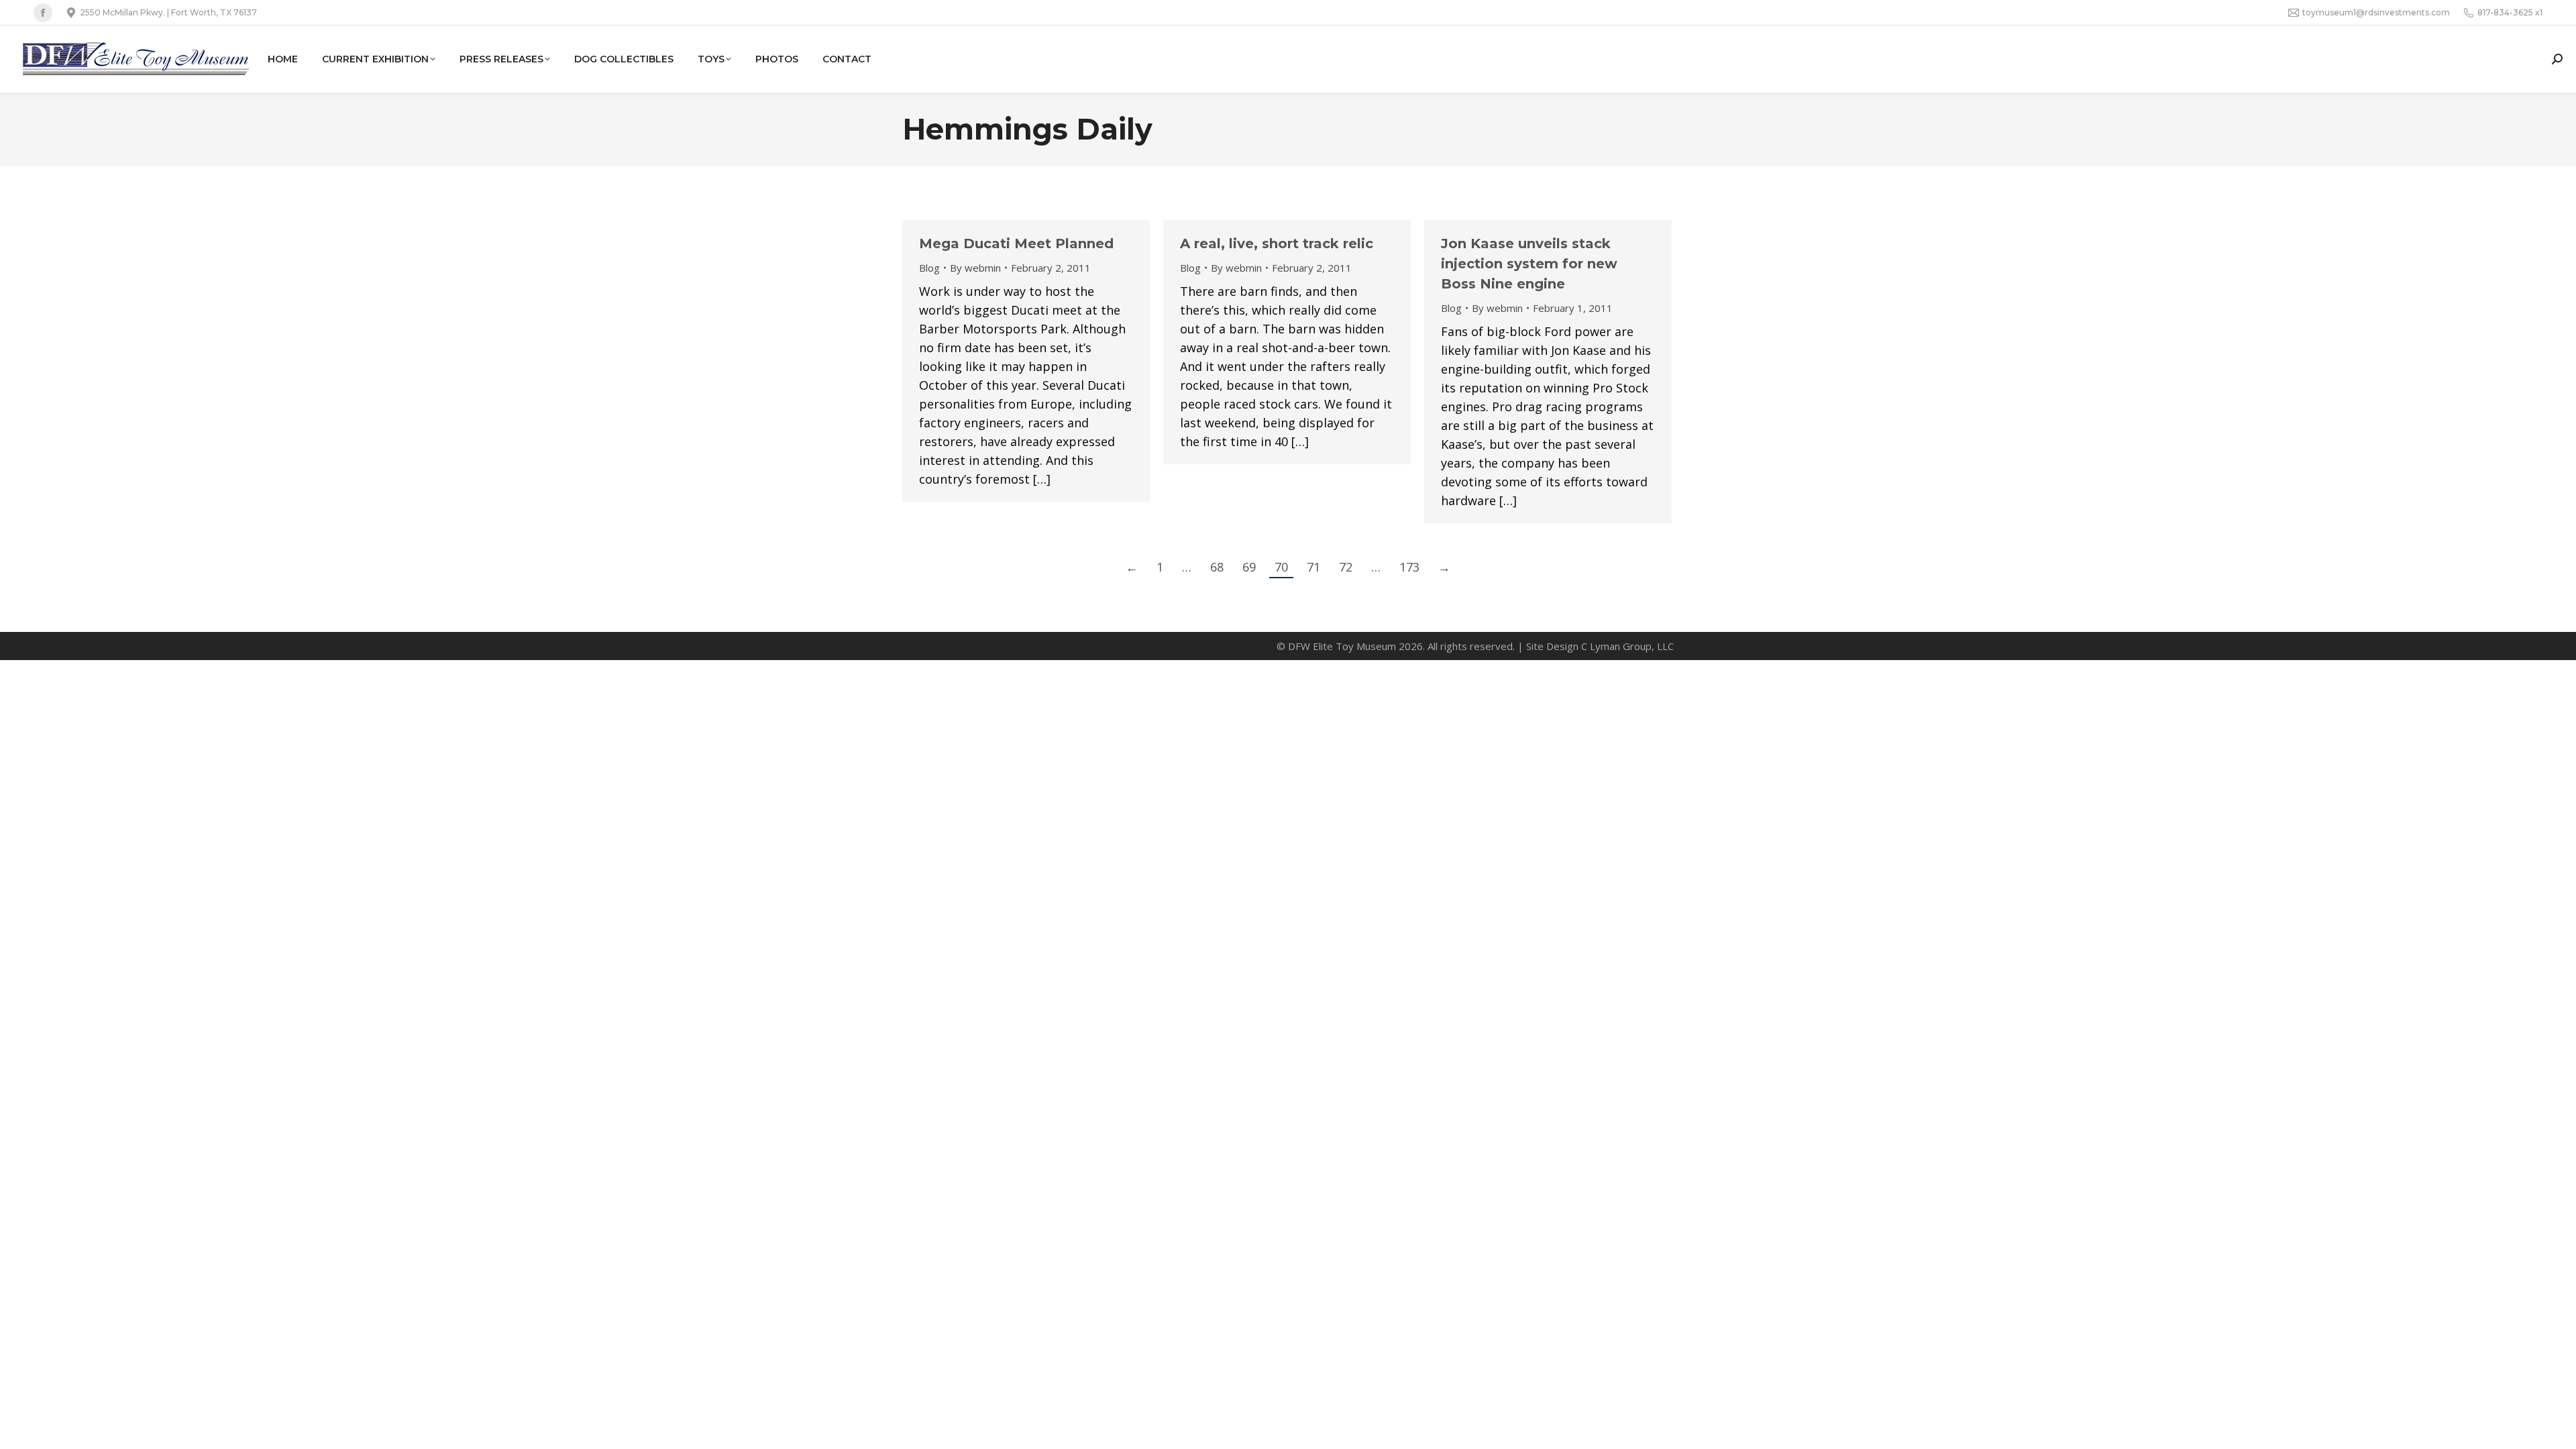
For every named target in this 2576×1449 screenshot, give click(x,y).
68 (1217, 567)
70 (1281, 567)
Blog (929, 268)
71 (1313, 567)
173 (1409, 567)
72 (1346, 567)
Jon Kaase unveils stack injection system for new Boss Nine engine (1529, 264)
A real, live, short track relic (1277, 244)
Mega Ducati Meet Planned (1016, 244)
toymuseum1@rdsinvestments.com (2376, 12)
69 (1249, 567)
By (975, 268)
